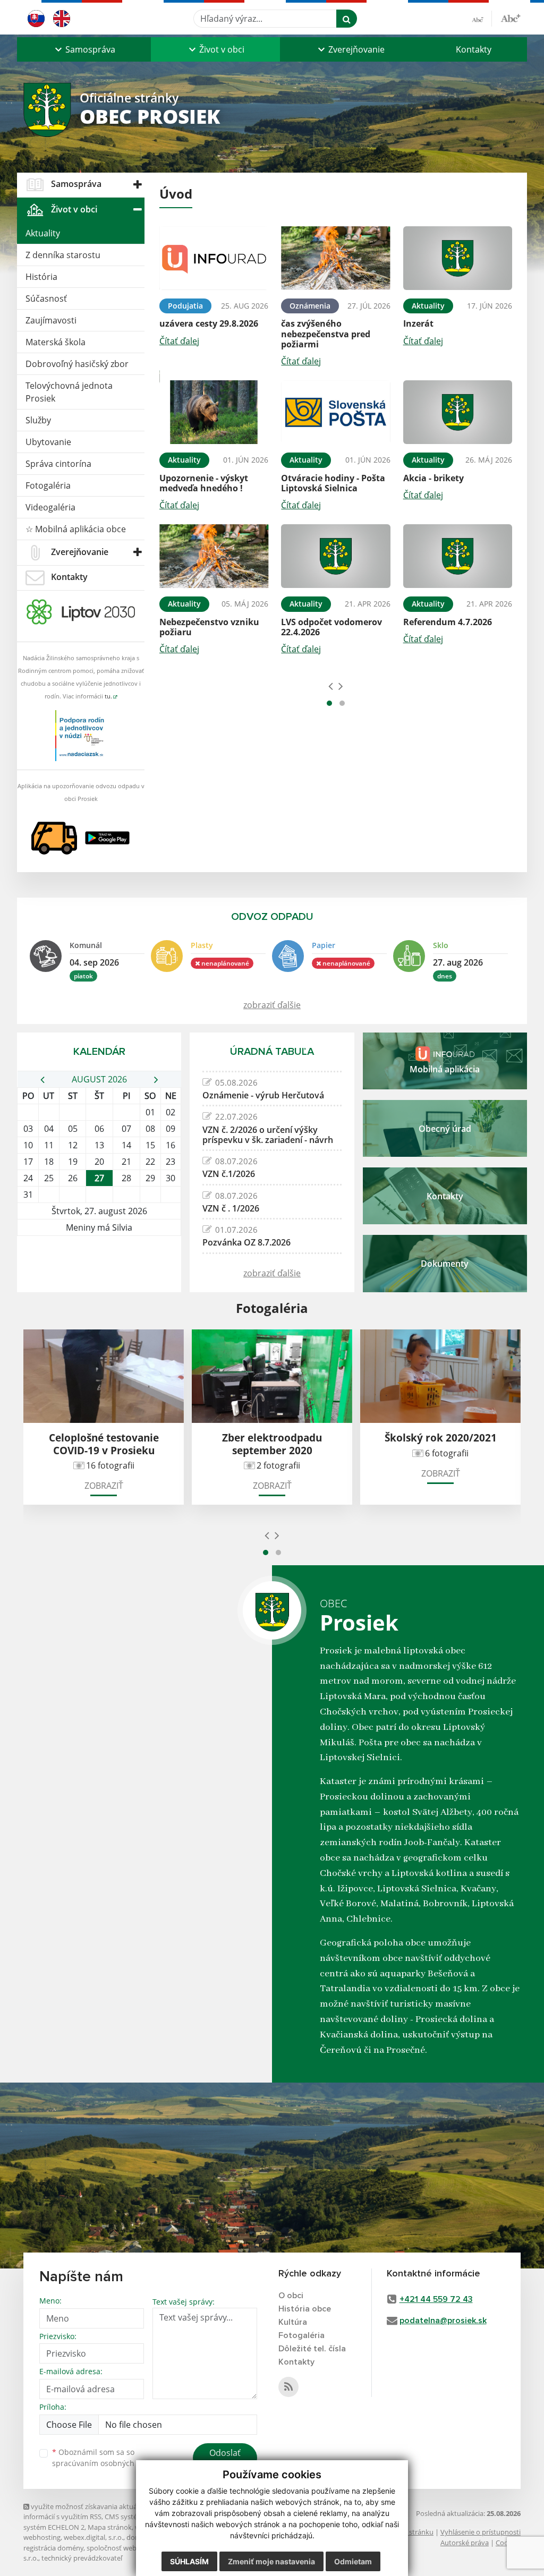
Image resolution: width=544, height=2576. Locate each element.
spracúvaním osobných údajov (106, 2463)
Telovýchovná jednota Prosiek (69, 392)
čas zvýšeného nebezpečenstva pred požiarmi (326, 334)
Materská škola (56, 342)
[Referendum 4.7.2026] (458, 556)
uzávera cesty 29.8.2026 (209, 323)
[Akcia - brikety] (458, 412)
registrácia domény (53, 2548)
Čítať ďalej (179, 341)
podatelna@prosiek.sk (443, 2321)
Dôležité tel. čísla (312, 2349)
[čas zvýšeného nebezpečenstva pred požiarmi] (335, 258)
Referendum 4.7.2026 (448, 622)
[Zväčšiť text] (511, 17)
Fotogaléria (48, 485)
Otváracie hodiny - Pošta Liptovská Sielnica (333, 483)
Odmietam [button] (353, 2561)
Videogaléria (50, 507)
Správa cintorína (58, 464)
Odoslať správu (225, 2459)
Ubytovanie (48, 442)
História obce (305, 2309)
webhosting (42, 2537)
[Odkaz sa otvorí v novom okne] (288, 2387)
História (41, 277)
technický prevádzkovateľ (82, 2558)
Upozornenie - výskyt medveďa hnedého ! (204, 483)
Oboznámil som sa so (106, 2458)
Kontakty (474, 49)
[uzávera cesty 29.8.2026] (214, 258)
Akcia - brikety (433, 478)
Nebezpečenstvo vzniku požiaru (209, 627)
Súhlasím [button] (189, 2561)
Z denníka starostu (63, 255)
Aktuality (43, 233)
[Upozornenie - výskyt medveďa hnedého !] (214, 412)
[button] (84, 49)
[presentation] (331, 686)
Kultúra (293, 2322)
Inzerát (418, 323)
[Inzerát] (458, 258)
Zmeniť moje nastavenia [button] (271, 2561)
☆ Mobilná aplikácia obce (76, 529)
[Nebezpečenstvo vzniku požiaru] (214, 556)
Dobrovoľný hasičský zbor (77, 364)
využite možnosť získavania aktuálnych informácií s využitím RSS (89, 2511)
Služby (38, 420)
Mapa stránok (110, 2527)
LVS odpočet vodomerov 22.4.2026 (331, 627)
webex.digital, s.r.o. (93, 2537)
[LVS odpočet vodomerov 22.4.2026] (335, 556)
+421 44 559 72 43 (436, 2299)
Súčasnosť (46, 298)
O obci (291, 2296)
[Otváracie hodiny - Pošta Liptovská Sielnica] (335, 412)
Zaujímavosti (51, 320)
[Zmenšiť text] (482, 19)
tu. (108, 696)
